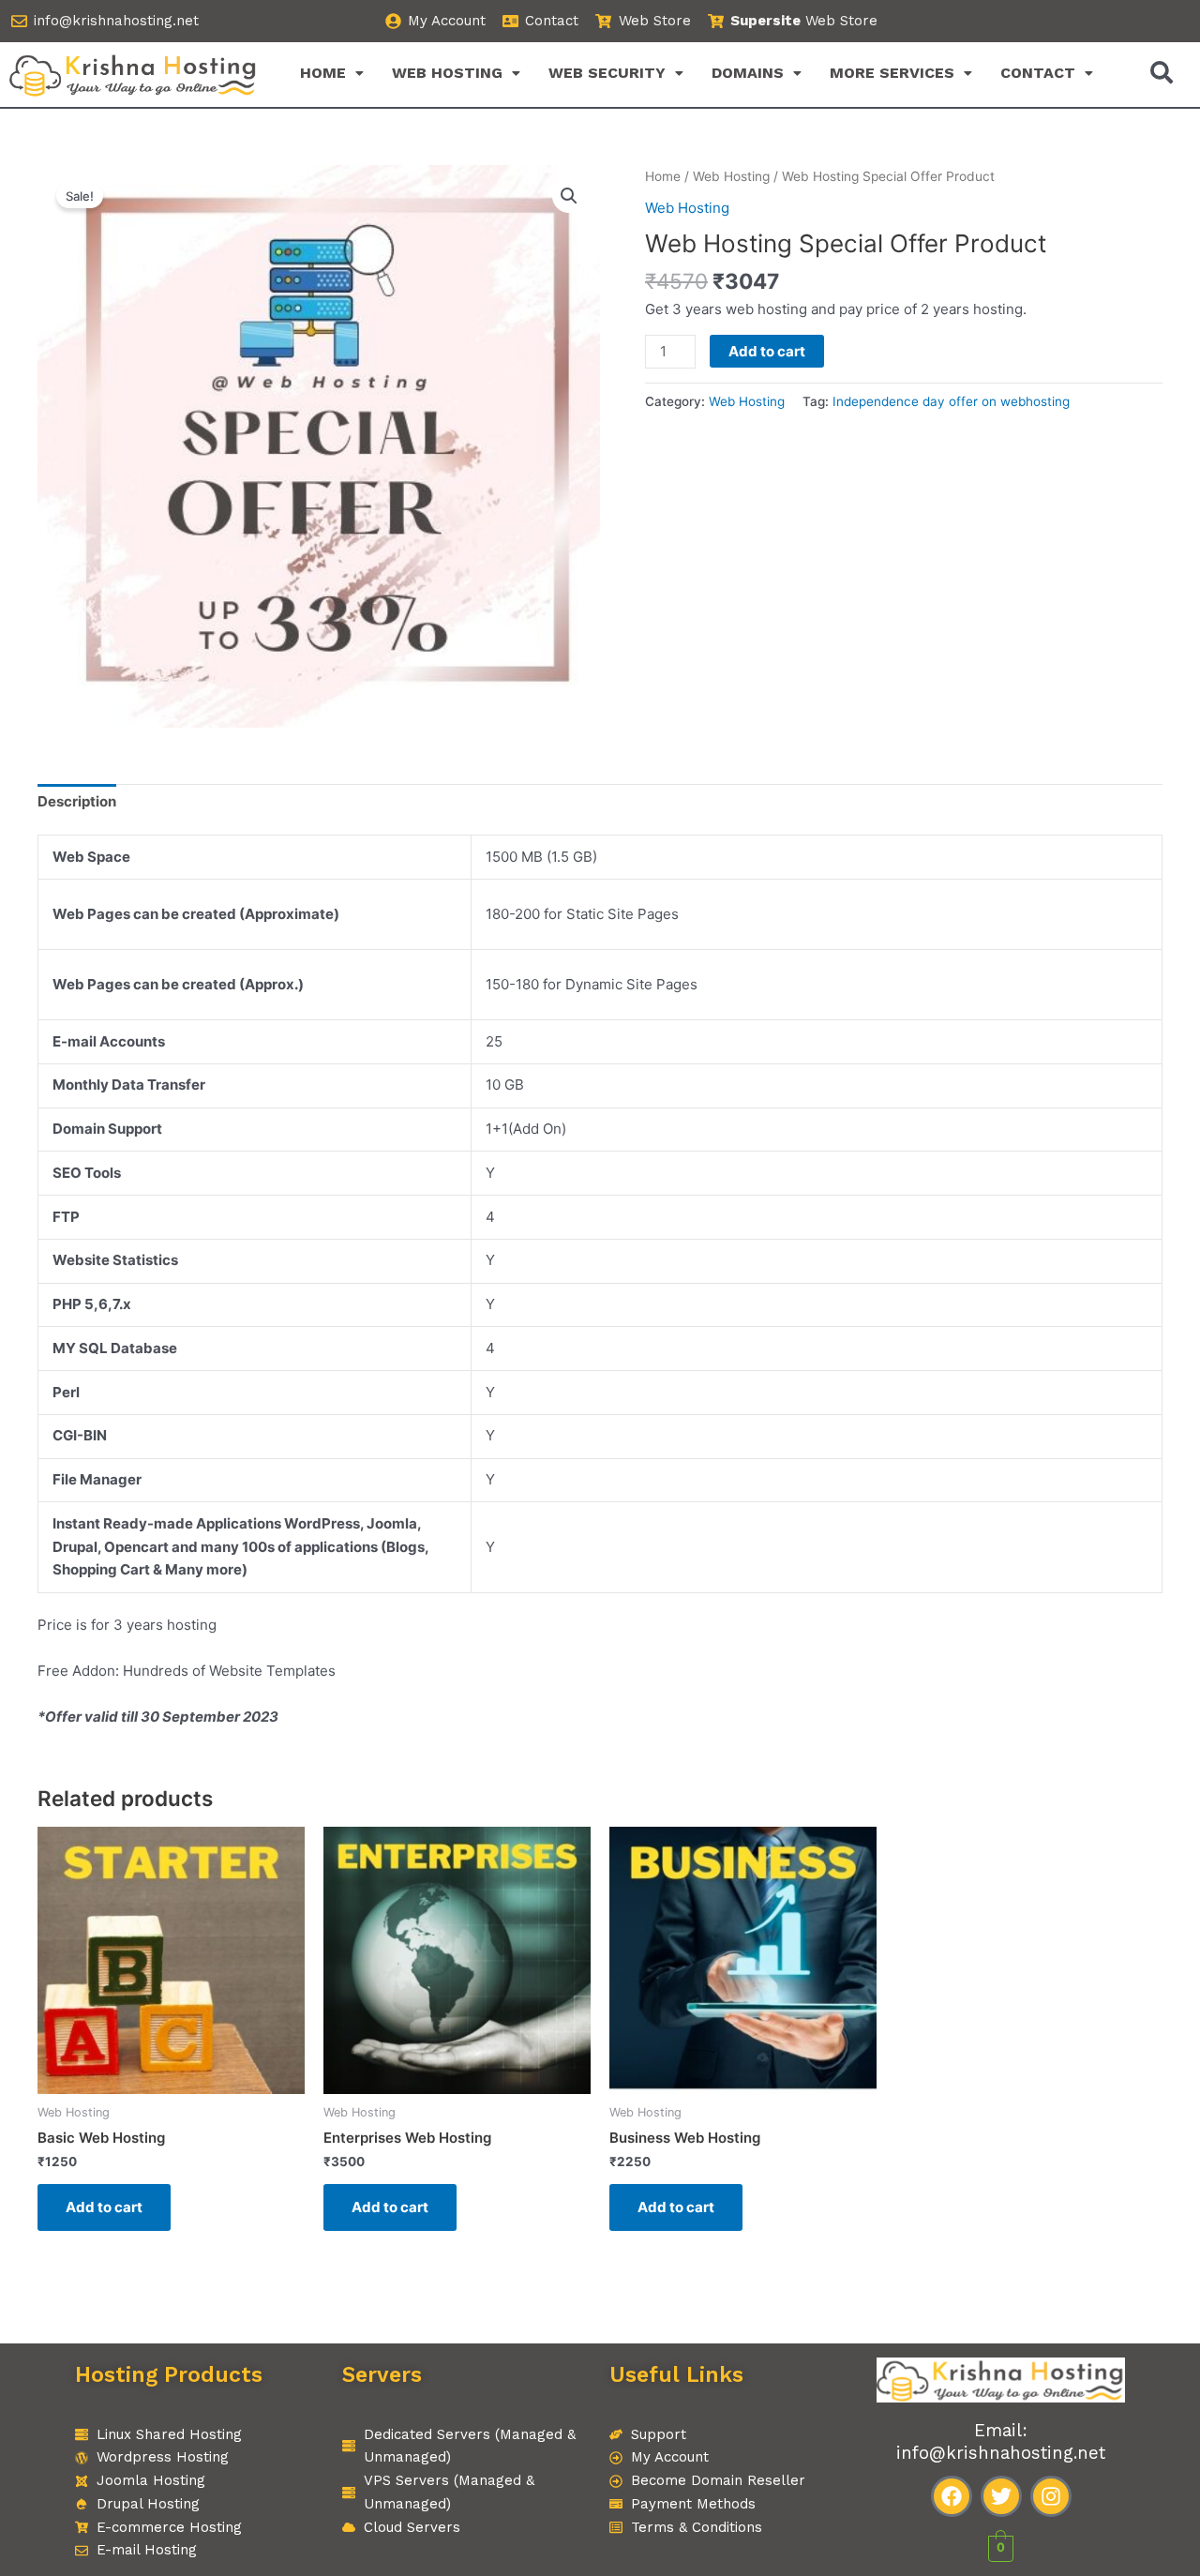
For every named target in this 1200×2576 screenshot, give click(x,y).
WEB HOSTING (447, 73)
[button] (332, 73)
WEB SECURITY (607, 73)
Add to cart (767, 351)
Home (663, 176)
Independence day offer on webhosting (951, 401)
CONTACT (1038, 73)
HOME (323, 73)
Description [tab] (77, 801)
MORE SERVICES (892, 73)
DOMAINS (748, 73)
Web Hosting (731, 176)
